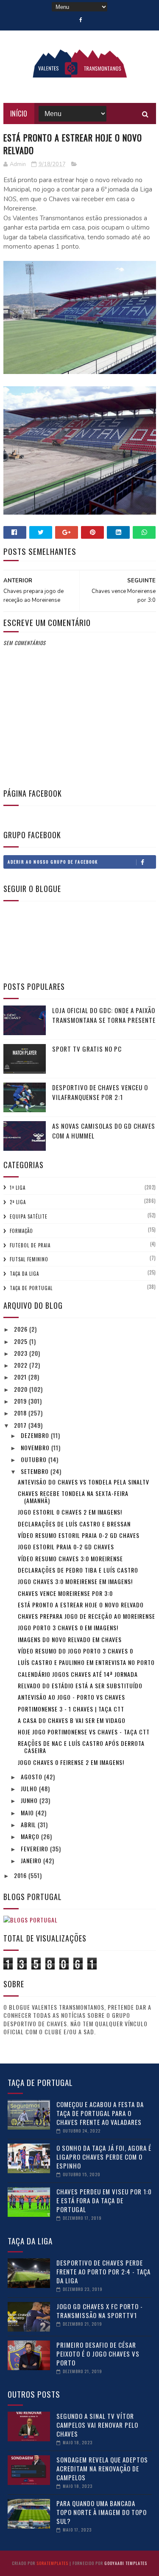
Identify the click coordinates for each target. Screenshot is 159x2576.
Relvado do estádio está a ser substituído (80, 1685)
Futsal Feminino (29, 1259)
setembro (36, 1471)
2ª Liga (18, 1202)
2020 (22, 1389)
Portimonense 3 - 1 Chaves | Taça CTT (71, 1709)
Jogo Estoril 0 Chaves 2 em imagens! (70, 1512)
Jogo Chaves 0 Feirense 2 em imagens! (71, 1762)
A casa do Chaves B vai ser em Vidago (72, 1720)
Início (19, 114)
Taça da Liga (24, 1274)
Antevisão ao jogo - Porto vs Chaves (71, 1697)
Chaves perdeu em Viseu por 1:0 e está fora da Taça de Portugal (104, 2200)
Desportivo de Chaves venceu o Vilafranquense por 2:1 (100, 1092)
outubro (35, 1459)
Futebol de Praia (30, 1245)
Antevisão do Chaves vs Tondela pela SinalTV (84, 1482)
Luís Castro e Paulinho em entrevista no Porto (86, 1662)
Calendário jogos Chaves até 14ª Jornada (78, 1674)
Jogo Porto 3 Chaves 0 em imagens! (68, 1627)
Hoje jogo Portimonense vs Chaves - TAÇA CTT (84, 1732)
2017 (21, 1425)
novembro (36, 1447)
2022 (22, 1365)
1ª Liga (18, 1188)
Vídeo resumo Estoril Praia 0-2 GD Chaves (79, 1535)
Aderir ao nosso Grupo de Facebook (53, 862)
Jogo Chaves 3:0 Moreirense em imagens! (75, 1581)
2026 (22, 1329)
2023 (22, 1353)
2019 (21, 1401)
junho (30, 1800)
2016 (21, 1875)
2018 (21, 1413)
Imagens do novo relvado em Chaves (70, 1639)
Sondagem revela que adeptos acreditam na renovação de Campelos (102, 2468)
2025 (22, 1341)
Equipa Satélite (29, 1216)
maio (28, 1813)
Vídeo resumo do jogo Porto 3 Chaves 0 (75, 1651)
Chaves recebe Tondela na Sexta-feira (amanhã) (73, 1497)
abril (29, 1824)
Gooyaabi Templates (126, 2563)
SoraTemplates (52, 2563)
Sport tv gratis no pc (87, 1049)
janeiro (32, 1860)
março (31, 1836)
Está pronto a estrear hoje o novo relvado (81, 1605)
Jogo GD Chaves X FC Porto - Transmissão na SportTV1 (100, 2311)
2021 (21, 1377)
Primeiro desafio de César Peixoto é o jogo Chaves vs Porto (98, 2354)
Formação (21, 1231)
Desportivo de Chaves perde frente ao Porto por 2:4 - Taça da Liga (103, 2271)
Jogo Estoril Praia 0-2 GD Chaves (66, 1547)
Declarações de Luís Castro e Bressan (74, 1524)
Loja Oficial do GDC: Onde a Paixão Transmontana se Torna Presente (104, 1015)
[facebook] (81, 20)
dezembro (36, 1435)
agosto (32, 1777)
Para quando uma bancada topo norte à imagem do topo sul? (102, 2512)
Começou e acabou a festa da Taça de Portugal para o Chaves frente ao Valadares (100, 2113)
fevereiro (35, 1849)
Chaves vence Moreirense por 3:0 (65, 1593)
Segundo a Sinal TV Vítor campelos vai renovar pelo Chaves (97, 2425)
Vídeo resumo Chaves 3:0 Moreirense (70, 1558)
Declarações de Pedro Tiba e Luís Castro (78, 1570)
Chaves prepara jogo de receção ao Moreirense (86, 1616)
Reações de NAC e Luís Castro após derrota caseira (81, 1747)
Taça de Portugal (31, 1288)
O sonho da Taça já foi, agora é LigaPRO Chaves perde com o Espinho (104, 2157)
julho (30, 1788)
